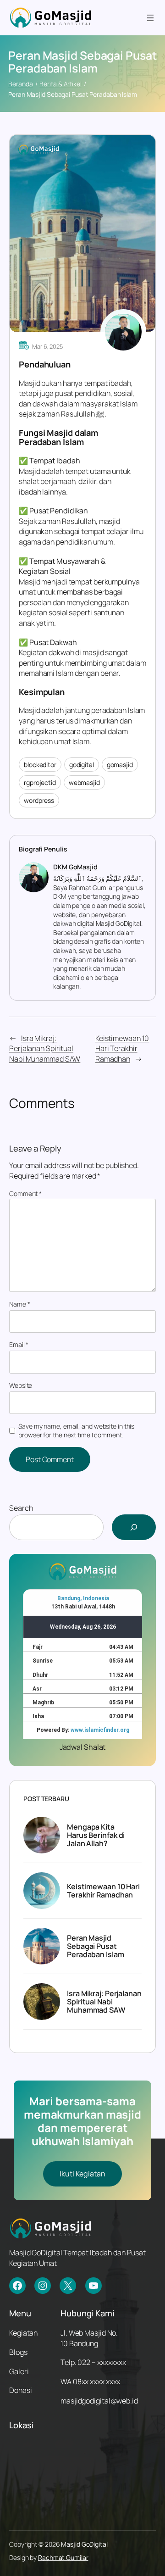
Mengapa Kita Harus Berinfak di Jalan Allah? (96, 1835)
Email (19, 1344)
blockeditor (40, 765)
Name (19, 1304)
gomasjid (120, 765)
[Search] (134, 1527)
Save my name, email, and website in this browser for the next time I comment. (76, 1431)
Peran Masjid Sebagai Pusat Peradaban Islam (96, 1946)
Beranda (20, 84)
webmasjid (84, 782)
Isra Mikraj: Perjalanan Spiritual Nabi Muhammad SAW (45, 1049)
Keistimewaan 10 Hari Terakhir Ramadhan (122, 1049)
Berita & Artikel (60, 84)
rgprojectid (40, 782)
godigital (82, 765)
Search (21, 1508)
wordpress (39, 800)
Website (21, 1385)
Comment (25, 1193)
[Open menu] (150, 18)
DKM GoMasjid (75, 867)
